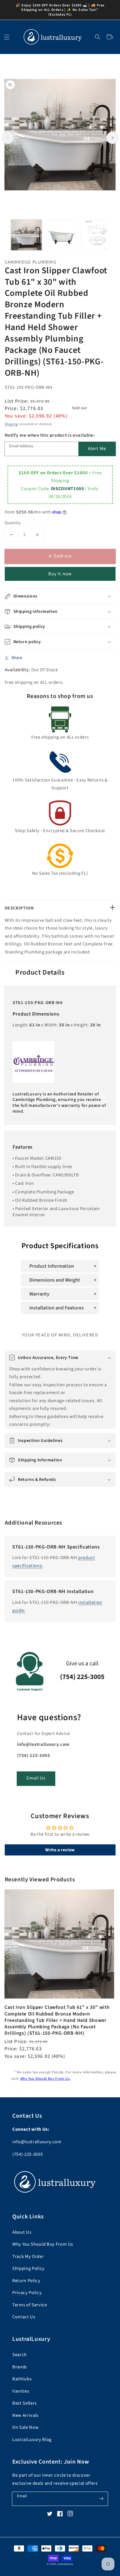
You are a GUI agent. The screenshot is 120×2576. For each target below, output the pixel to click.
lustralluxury (65, 2564)
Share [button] (17, 658)
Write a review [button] (60, 1850)
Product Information (52, 1266)
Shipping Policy (28, 2268)
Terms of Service (30, 2305)
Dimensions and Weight (55, 1280)
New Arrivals (25, 2415)
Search (20, 2355)
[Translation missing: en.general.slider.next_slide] (112, 138)
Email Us (36, 1778)
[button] (98, 37)
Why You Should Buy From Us (45, 2079)
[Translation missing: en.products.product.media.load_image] (26, 235)
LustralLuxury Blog (32, 2440)
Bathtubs (22, 2379)
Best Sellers (25, 2403)
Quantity (13, 523)
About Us (22, 2232)
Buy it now (60, 574)
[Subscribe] (101, 2499)
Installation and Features (57, 1308)
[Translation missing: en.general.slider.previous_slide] (8, 138)
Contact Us (24, 2317)
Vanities (21, 2391)
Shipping (11, 424)
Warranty (39, 1294)
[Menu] (7, 37)
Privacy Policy (27, 2293)
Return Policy (26, 2281)
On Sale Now (25, 2427)
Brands (20, 2367)
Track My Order (28, 2257)
